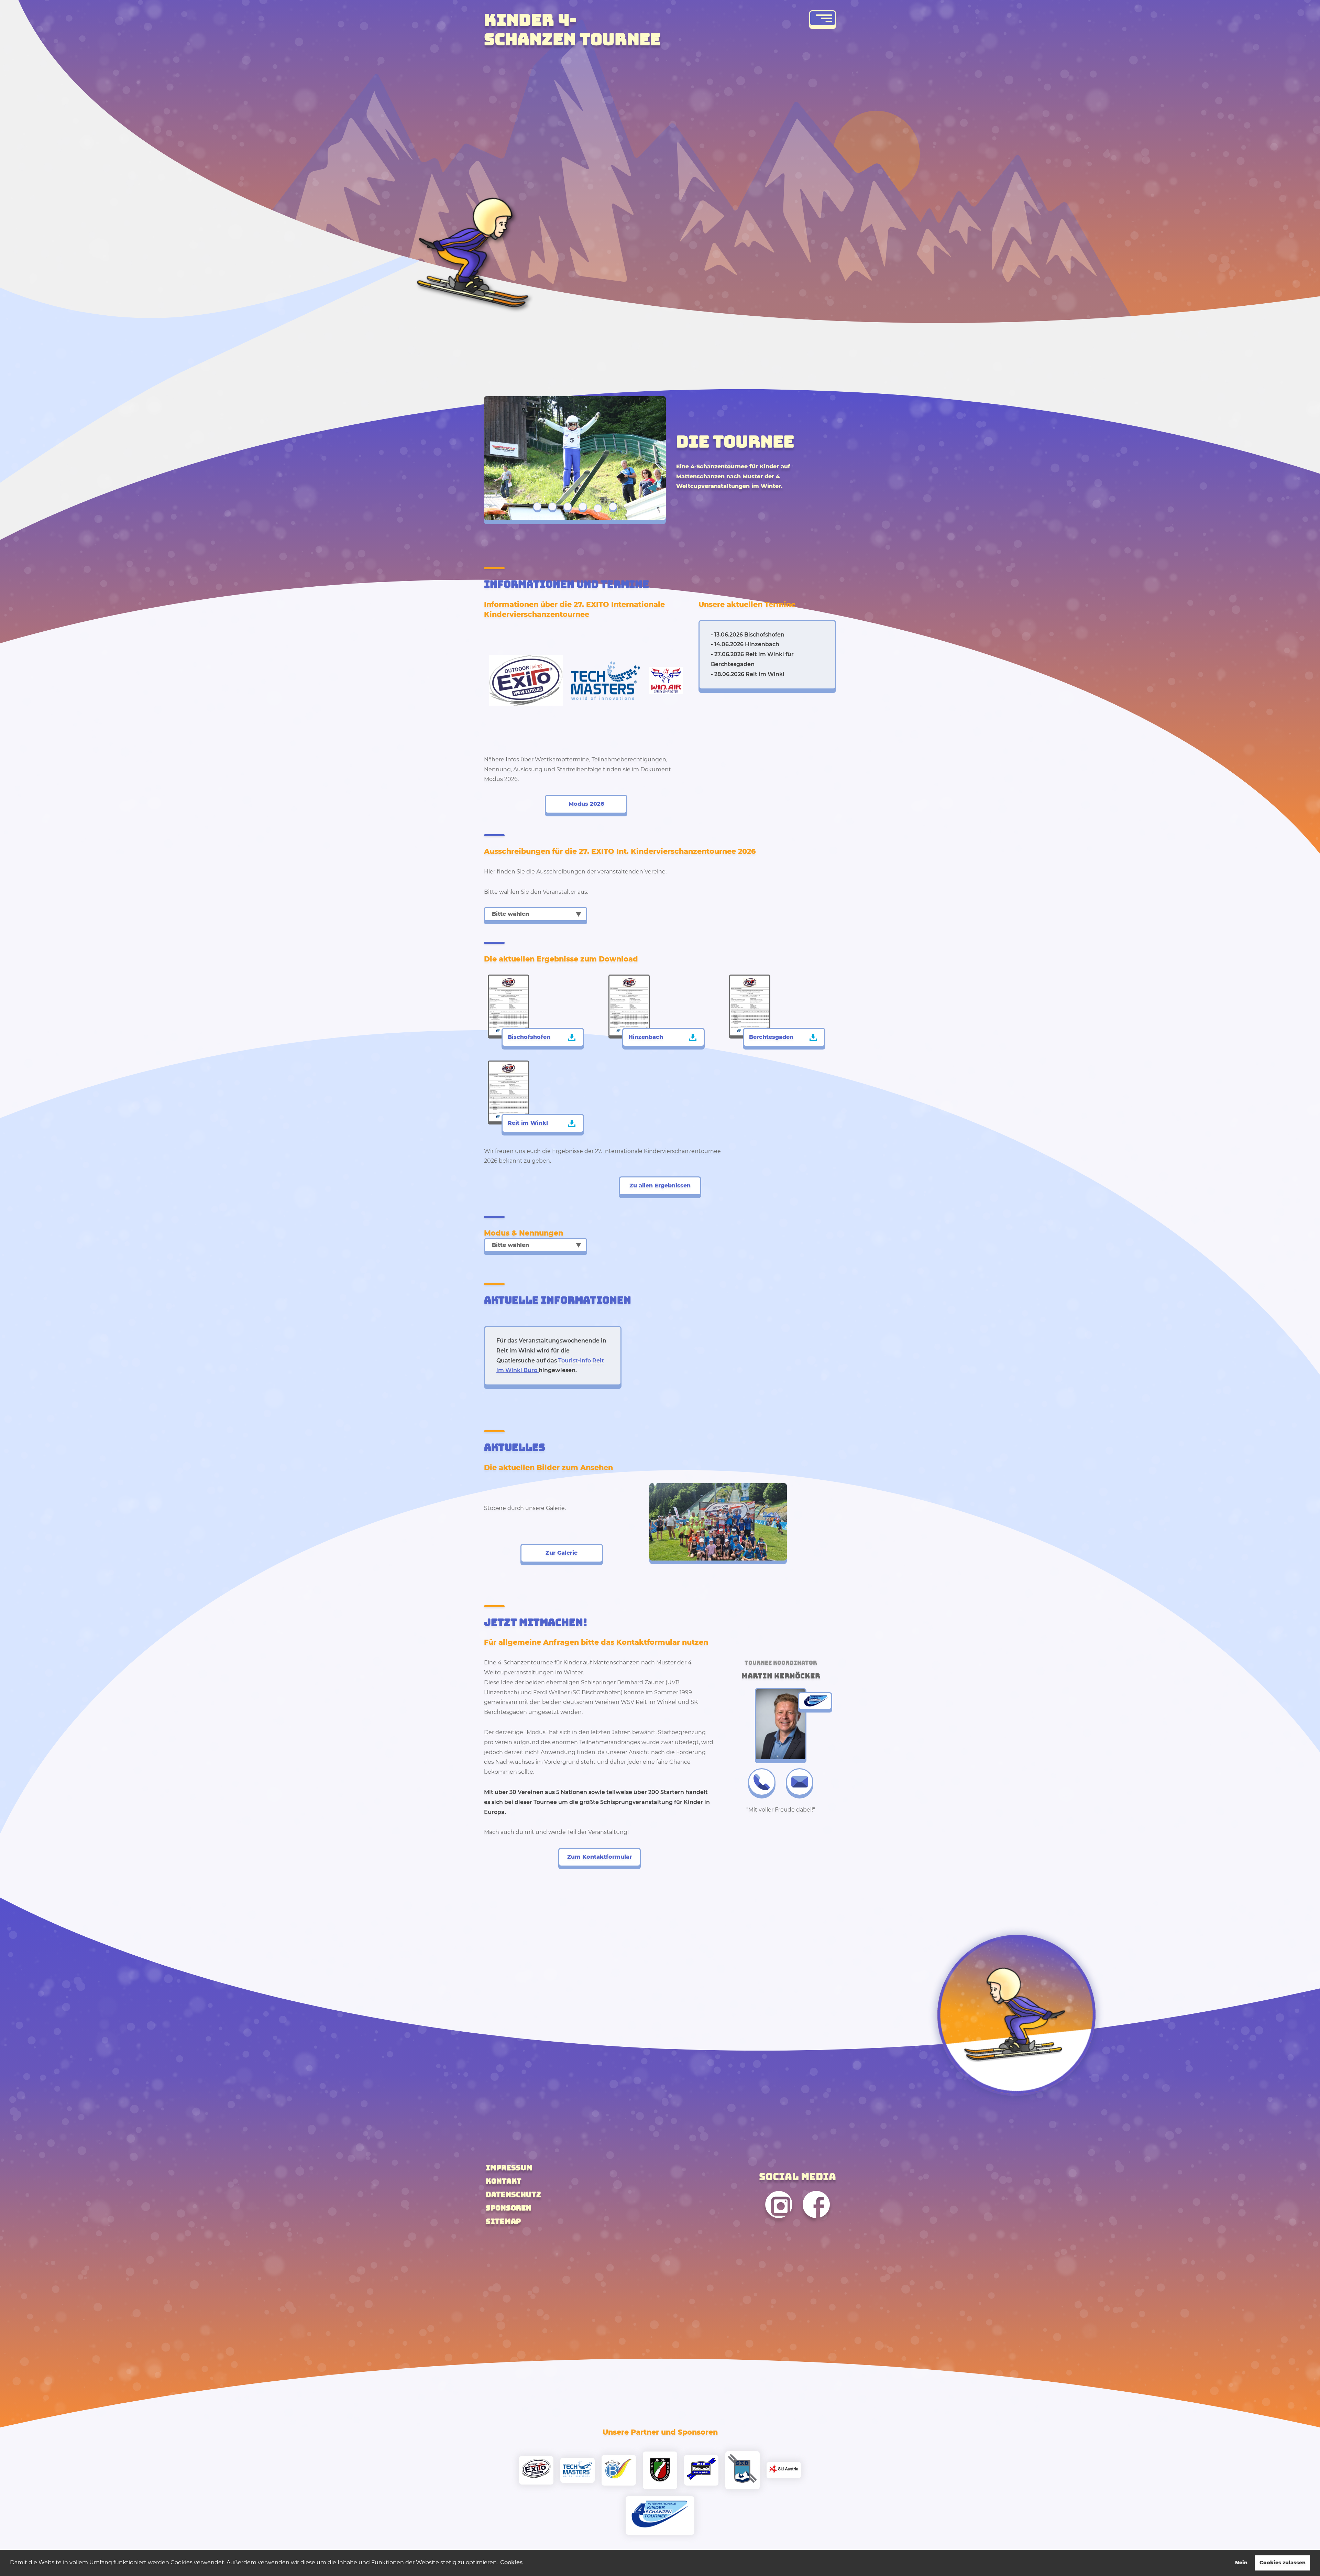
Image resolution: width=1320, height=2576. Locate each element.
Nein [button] (1241, 2563)
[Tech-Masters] (577, 2470)
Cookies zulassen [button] (1283, 2563)
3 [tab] (568, 507)
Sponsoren (509, 2208)
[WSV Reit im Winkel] (701, 2470)
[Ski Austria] (784, 2470)
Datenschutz (513, 2194)
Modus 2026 (586, 804)
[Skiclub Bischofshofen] (619, 2470)
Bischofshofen (529, 1037)
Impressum (509, 2168)
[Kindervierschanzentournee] (660, 2515)
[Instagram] (779, 2224)
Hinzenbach (646, 1037)
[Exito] (536, 2470)
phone (762, 1782)
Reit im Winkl (528, 1123)
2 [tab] (552, 507)
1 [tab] (537, 508)
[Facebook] (816, 2224)
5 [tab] (598, 507)
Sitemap (503, 2221)
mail (800, 1782)
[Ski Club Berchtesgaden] (742, 2470)
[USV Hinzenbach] (660, 2470)
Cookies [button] (511, 2562)
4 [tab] (583, 507)
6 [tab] (613, 507)
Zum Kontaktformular (599, 1857)
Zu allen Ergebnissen (660, 1186)
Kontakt (504, 2181)
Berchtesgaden (771, 1037)
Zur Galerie (562, 1553)
